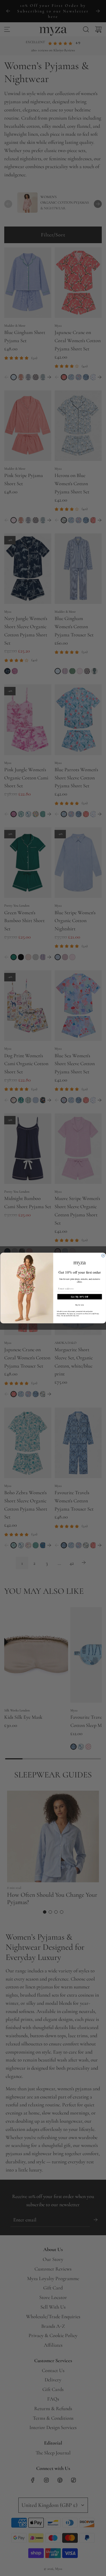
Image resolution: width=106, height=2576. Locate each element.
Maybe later (79, 1305)
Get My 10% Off (80, 1297)
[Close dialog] (103, 1256)
